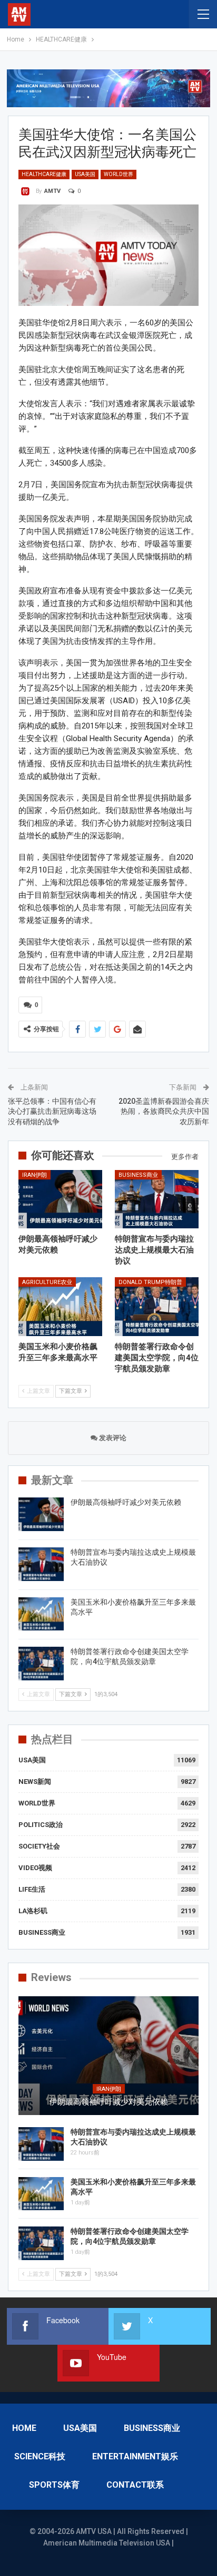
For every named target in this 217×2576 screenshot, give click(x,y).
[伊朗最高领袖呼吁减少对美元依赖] (60, 1199)
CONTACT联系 (135, 2485)
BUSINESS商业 (138, 1175)
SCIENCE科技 (40, 2456)
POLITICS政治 (41, 1825)
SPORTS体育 (54, 2485)
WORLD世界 (119, 174)
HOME (24, 2428)
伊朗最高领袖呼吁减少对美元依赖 (126, 1502)
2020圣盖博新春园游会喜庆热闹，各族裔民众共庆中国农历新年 (164, 1111)
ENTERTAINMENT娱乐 (135, 2456)
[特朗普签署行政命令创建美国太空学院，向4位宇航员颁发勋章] (157, 1306)
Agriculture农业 (47, 1282)
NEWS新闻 (35, 1782)
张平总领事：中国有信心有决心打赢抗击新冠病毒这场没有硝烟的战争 (52, 1111)
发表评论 (112, 1438)
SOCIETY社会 (39, 1846)
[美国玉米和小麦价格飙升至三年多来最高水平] (60, 1306)
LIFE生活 (32, 1889)
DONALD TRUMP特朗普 (150, 1282)
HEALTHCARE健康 (44, 174)
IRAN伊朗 (34, 1175)
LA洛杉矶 (33, 1911)
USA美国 (85, 174)
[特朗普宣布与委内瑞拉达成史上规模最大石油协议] (157, 1199)
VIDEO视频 (35, 1868)
